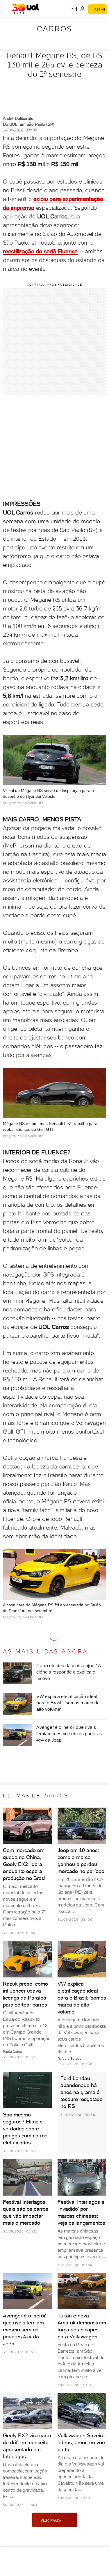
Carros (54, 29)
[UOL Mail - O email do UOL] (74, 9)
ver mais (51, 2520)
